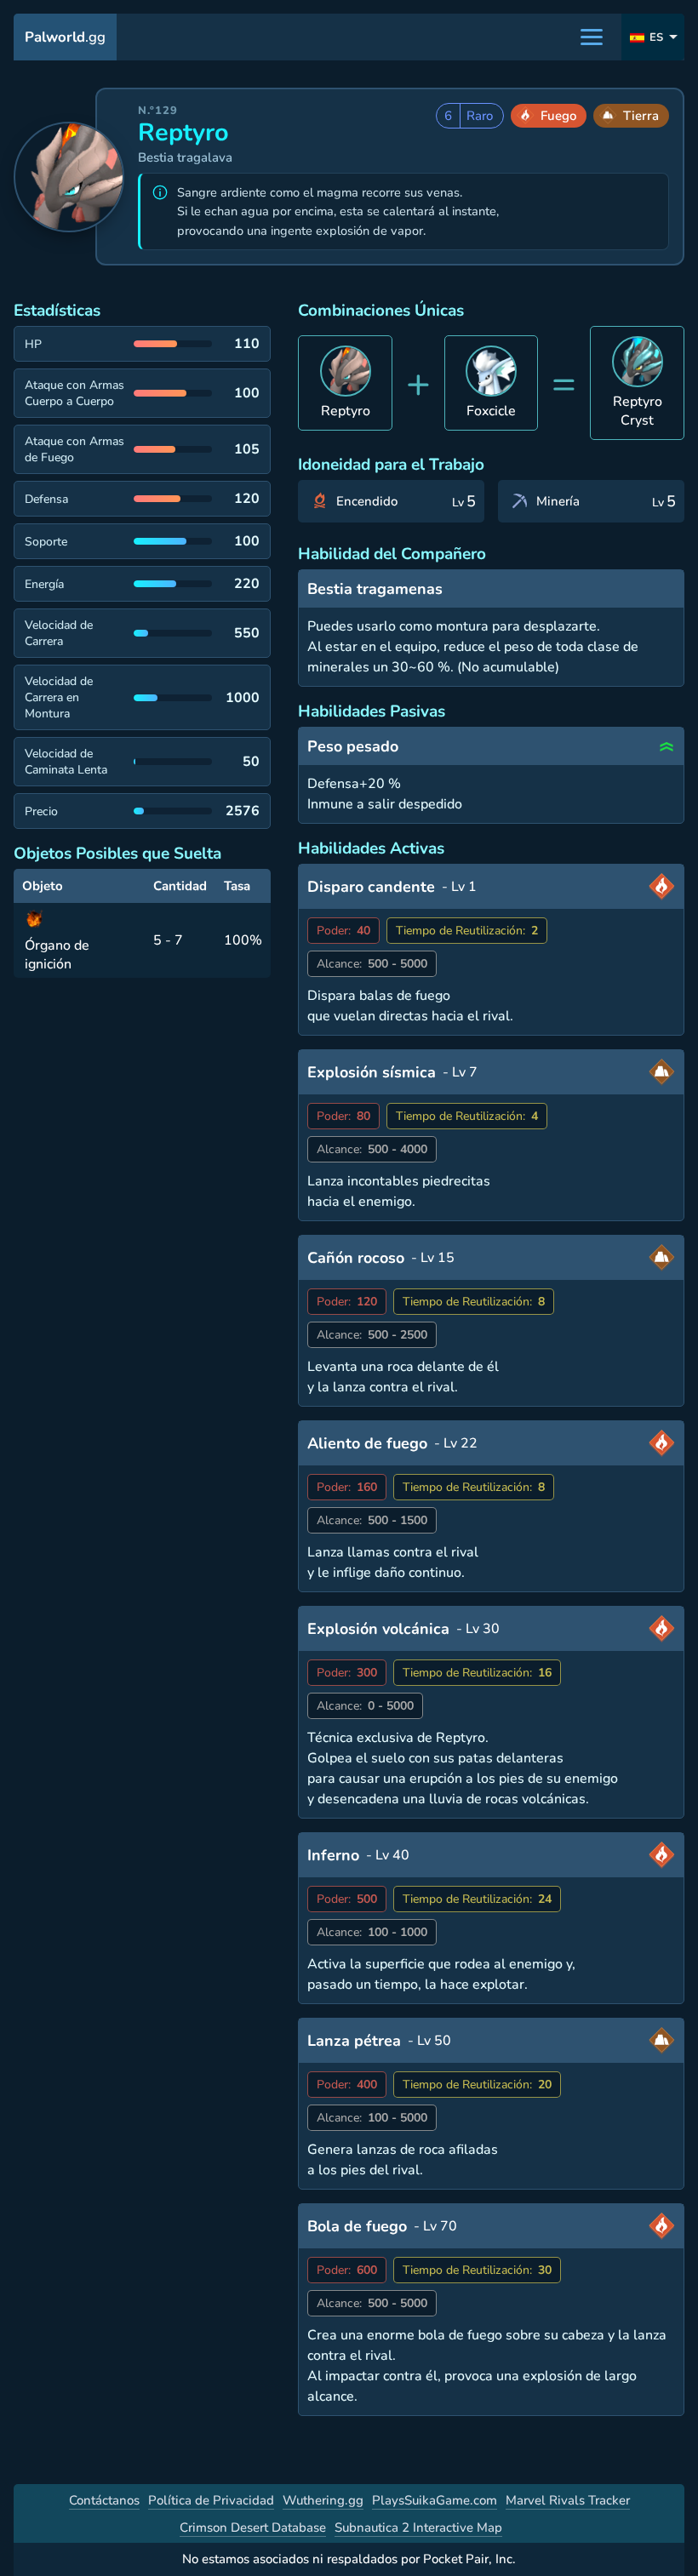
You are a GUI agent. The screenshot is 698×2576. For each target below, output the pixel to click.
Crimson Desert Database (253, 2527)
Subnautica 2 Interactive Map (418, 2527)
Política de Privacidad (211, 2500)
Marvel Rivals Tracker (568, 2500)
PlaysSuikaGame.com (435, 2500)
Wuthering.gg (323, 2500)
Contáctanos (104, 2500)
